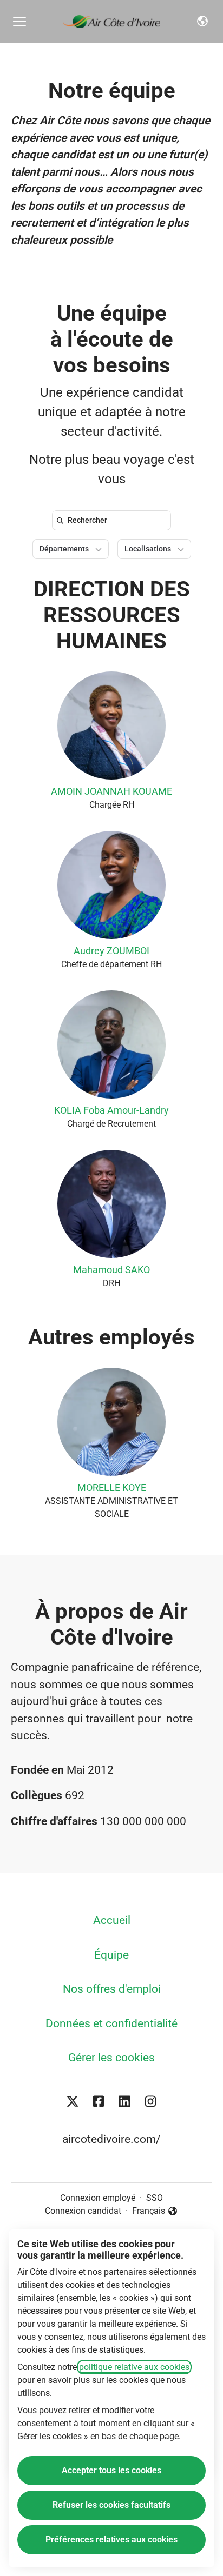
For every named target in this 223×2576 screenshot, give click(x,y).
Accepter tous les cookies (111, 2470)
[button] (202, 22)
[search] (114, 520)
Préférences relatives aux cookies (111, 2540)
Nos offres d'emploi (112, 1989)
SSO (155, 2198)
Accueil (112, 1920)
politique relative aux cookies (134, 2367)
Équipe (111, 1955)
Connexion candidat (83, 2211)
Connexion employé (98, 2198)
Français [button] (155, 2212)
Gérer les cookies (111, 2058)
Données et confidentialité (111, 2023)
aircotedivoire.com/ (111, 2139)
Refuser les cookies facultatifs (111, 2505)
